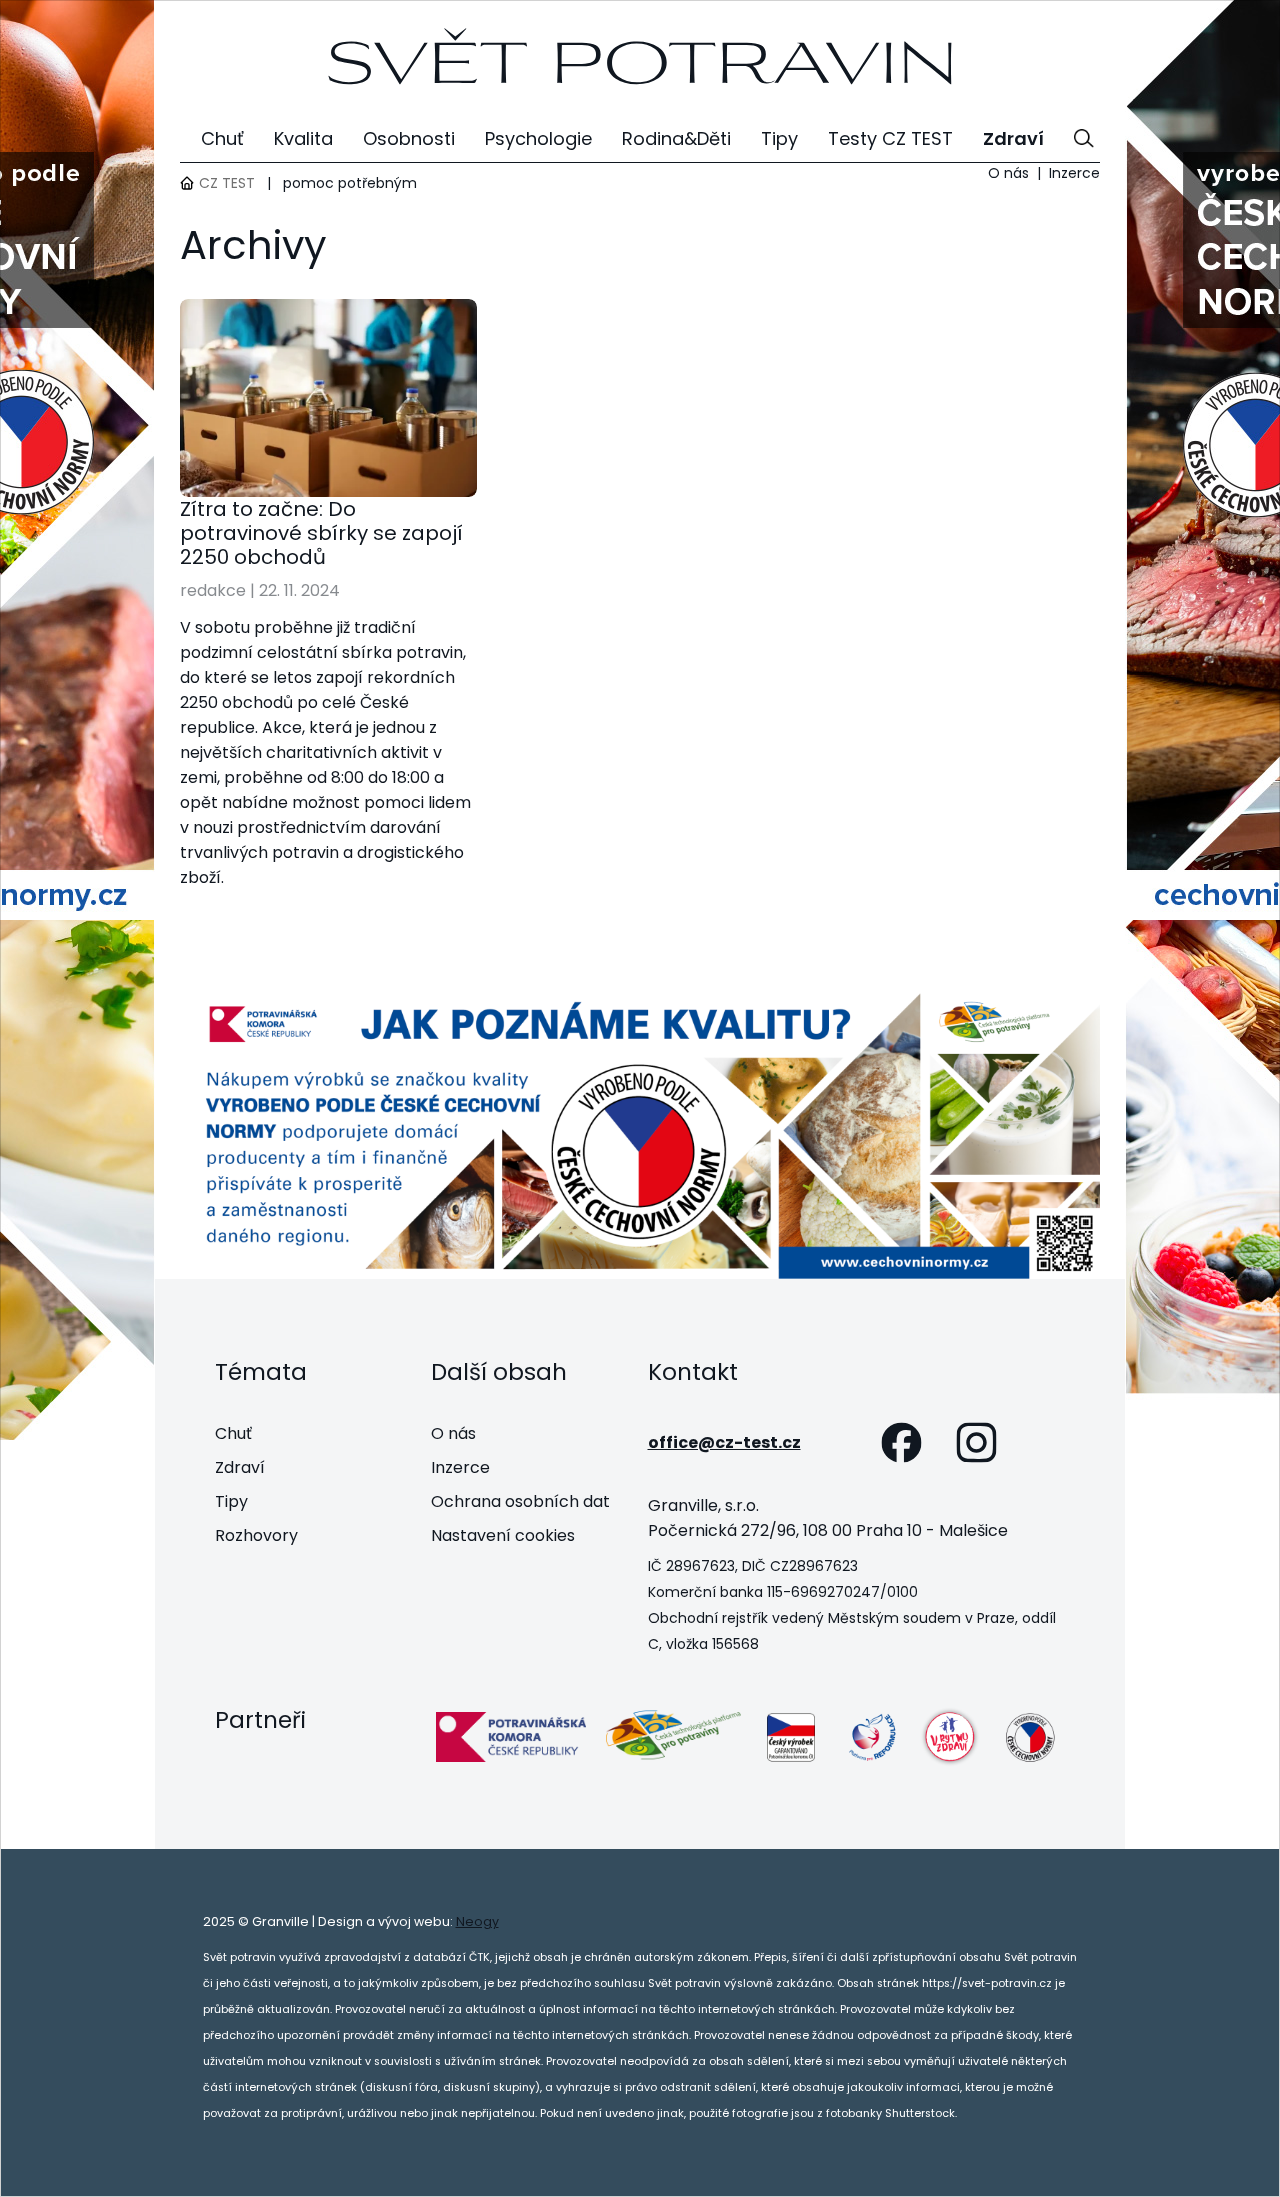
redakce (213, 590)
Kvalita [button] (303, 138)
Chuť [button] (222, 138)
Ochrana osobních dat (520, 1501)
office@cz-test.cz (724, 1442)
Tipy (231, 1501)
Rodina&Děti (676, 138)
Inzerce (1074, 173)
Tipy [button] (779, 138)
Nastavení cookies (503, 1535)
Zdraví (240, 1467)
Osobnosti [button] (409, 138)
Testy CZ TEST (890, 138)
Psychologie (538, 138)
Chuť (233, 1433)
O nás (1008, 173)
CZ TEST (227, 183)
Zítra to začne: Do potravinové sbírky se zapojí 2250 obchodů (321, 533)
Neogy (477, 1921)
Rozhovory (256, 1535)
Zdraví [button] (1013, 138)
